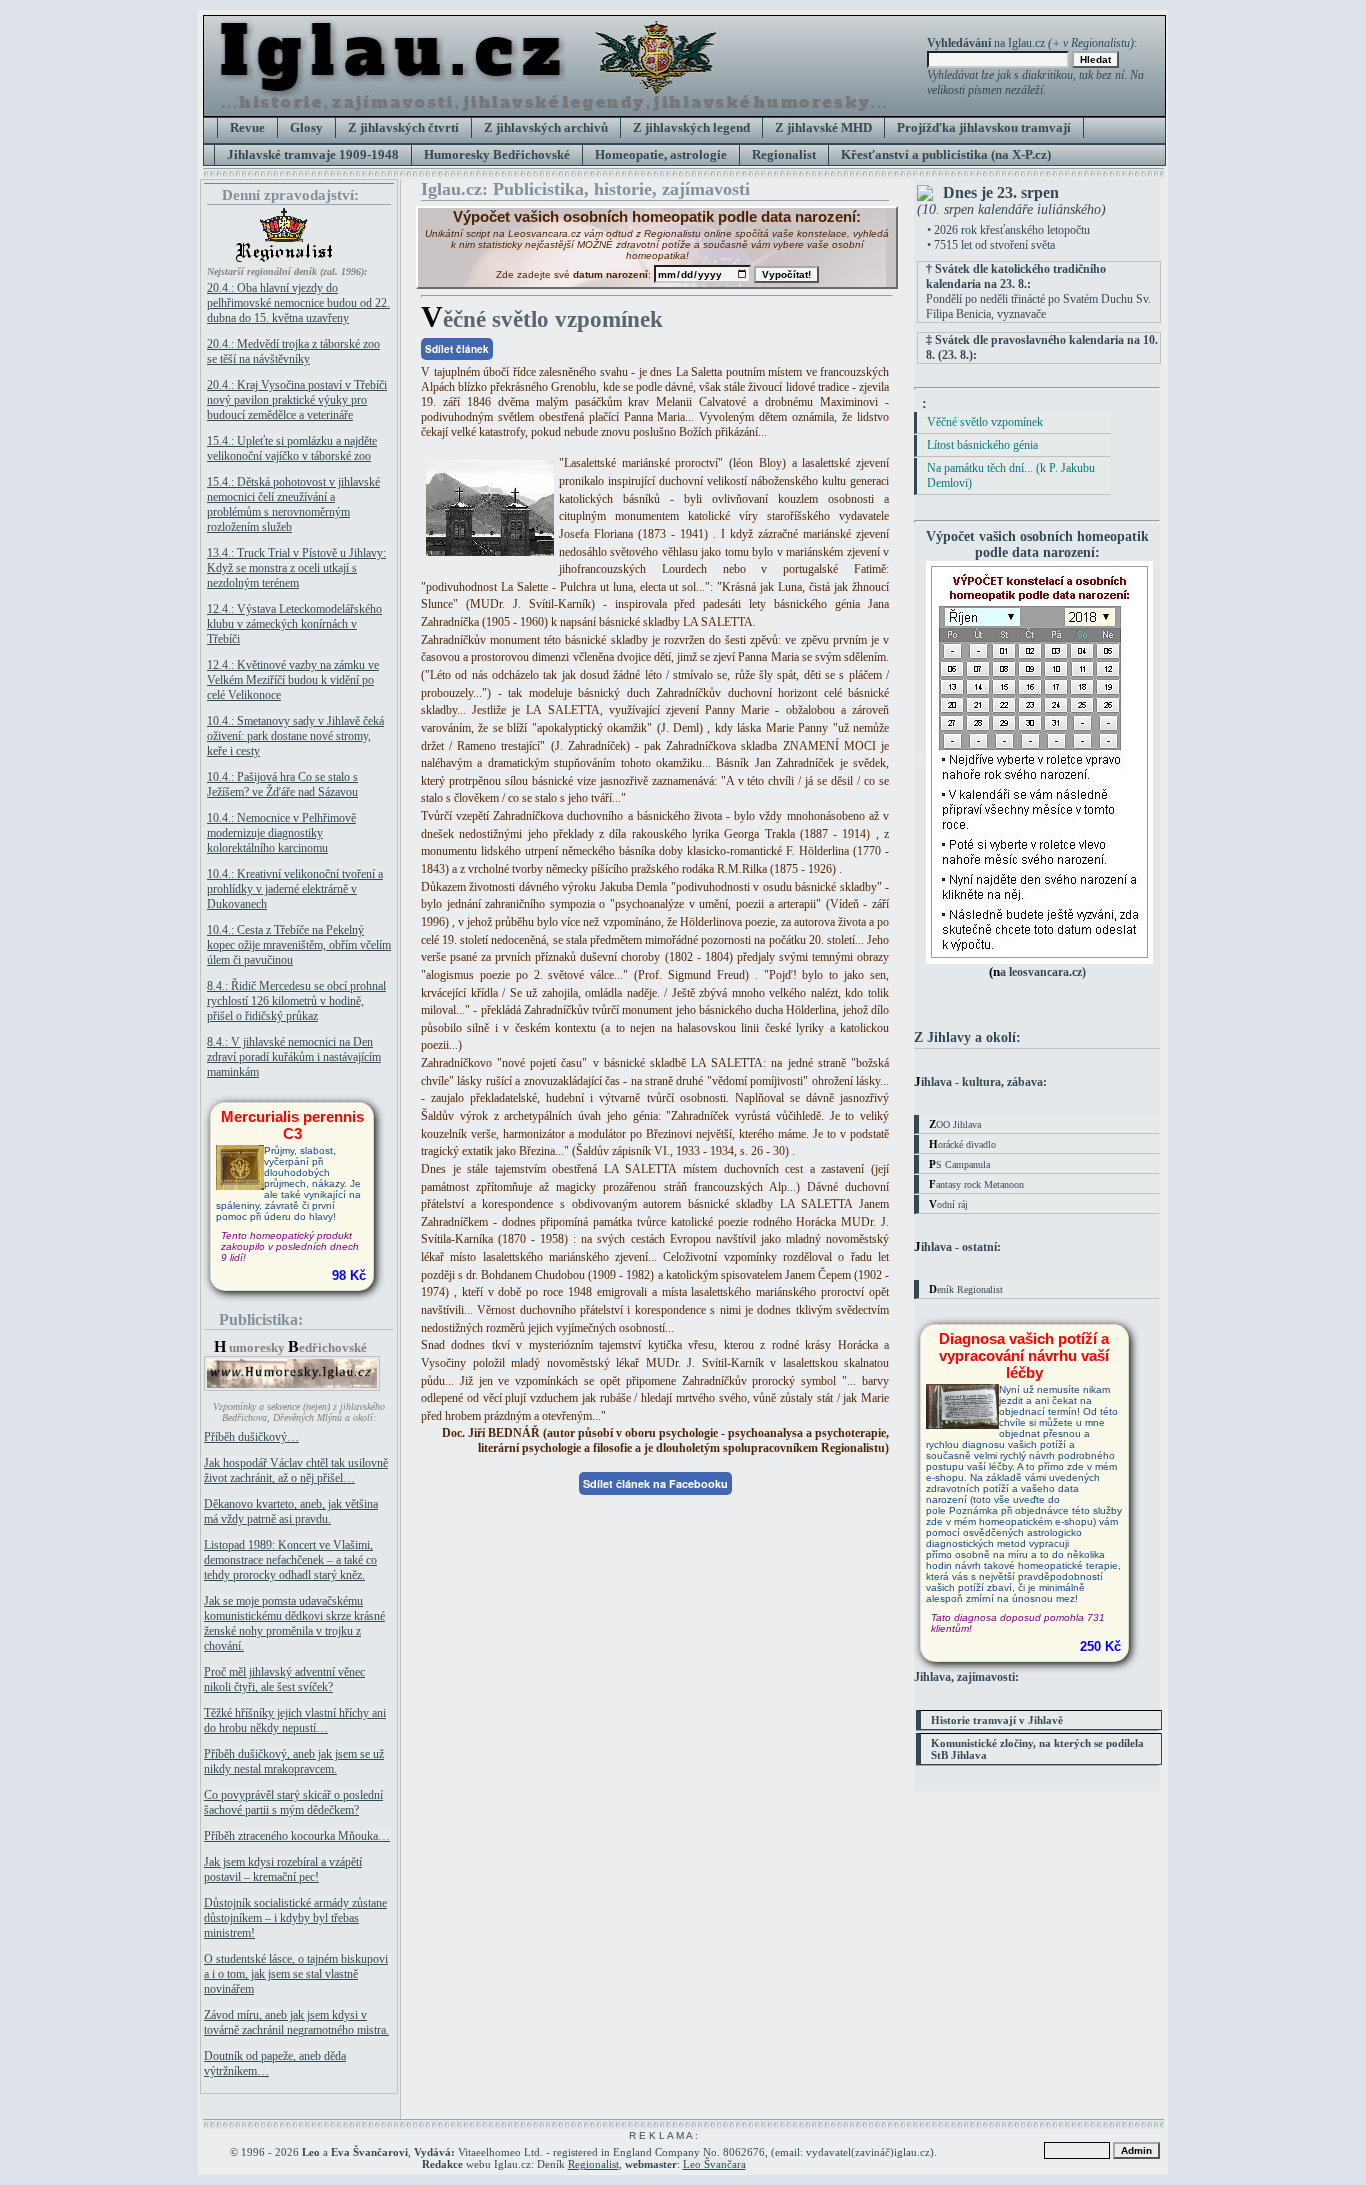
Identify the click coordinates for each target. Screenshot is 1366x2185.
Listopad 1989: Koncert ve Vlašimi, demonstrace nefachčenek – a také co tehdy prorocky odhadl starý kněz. (290, 1560)
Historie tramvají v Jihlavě (997, 1720)
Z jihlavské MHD (823, 127)
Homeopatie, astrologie (661, 154)
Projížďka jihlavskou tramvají (984, 127)
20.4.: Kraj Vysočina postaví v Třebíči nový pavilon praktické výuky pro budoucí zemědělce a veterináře (297, 400)
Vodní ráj (948, 1204)
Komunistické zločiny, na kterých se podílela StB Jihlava (1037, 1749)
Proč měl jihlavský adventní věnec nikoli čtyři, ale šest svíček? (284, 1679)
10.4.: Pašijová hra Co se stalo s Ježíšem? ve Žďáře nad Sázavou (282, 784)
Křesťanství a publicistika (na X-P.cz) (946, 154)
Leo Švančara (714, 2164)
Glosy (306, 127)
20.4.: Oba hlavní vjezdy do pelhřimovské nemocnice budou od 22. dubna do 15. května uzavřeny (298, 303)
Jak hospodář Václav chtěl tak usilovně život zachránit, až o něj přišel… (296, 1470)
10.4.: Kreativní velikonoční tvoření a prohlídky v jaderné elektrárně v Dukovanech (295, 889)
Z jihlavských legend (691, 127)
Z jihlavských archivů (546, 127)
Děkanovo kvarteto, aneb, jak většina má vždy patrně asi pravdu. (291, 1511)
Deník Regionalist (966, 1289)
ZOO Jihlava (955, 1124)
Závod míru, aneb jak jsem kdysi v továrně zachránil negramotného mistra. (296, 2022)
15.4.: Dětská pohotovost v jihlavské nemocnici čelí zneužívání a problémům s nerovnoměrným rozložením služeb (293, 504)
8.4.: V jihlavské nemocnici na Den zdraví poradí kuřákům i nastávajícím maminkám (294, 1057)
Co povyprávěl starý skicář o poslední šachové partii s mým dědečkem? (293, 1802)
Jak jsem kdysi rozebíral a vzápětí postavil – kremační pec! (283, 1869)
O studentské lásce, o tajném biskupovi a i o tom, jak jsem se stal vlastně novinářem (296, 1974)
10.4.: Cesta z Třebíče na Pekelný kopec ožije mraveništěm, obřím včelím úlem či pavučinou (299, 945)
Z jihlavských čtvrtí (403, 127)
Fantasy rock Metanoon (976, 1184)
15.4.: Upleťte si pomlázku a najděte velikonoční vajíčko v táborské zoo (292, 448)
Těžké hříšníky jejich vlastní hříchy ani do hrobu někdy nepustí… (295, 1720)
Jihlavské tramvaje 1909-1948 (313, 154)
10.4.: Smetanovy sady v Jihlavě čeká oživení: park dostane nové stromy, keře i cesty (295, 736)
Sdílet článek (457, 349)
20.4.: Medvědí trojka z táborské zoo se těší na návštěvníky (293, 351)
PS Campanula (959, 1164)
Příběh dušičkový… (251, 1437)
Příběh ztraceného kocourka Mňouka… (297, 1836)
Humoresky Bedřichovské (497, 154)
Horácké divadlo (962, 1144)
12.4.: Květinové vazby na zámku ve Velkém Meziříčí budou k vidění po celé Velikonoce (293, 680)
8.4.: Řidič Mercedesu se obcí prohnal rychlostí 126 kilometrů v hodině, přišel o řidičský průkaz (296, 1001)
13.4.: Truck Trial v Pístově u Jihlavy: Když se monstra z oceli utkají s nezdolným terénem (296, 568)
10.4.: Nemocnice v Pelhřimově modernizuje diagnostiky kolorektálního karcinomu (281, 833)
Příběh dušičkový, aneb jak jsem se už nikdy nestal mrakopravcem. (294, 1761)
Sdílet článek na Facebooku (655, 1483)
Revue (247, 127)
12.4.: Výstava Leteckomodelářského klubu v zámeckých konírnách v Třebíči (294, 624)
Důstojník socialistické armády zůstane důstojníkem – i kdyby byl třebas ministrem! (295, 1918)
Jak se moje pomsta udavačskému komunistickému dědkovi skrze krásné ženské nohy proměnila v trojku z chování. (294, 1623)
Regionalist (784, 154)
